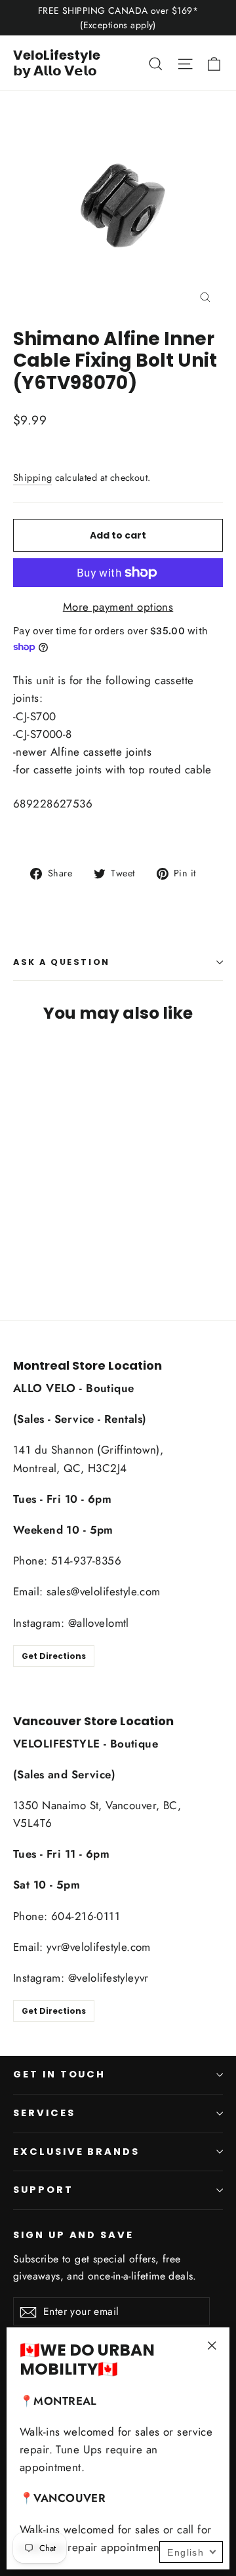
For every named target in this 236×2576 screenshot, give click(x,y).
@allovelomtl (99, 1623)
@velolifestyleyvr (108, 1978)
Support (43, 2190)
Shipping (32, 478)
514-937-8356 (86, 1561)
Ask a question (62, 962)
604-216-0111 (86, 1916)
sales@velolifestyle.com (104, 1591)
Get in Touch (59, 2074)
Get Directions (54, 1656)
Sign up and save (73, 2235)
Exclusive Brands (76, 2152)
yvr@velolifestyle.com (99, 1947)
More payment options (118, 607)
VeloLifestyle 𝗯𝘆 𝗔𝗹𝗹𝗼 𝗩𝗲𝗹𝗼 (57, 63)
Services (44, 2113)
